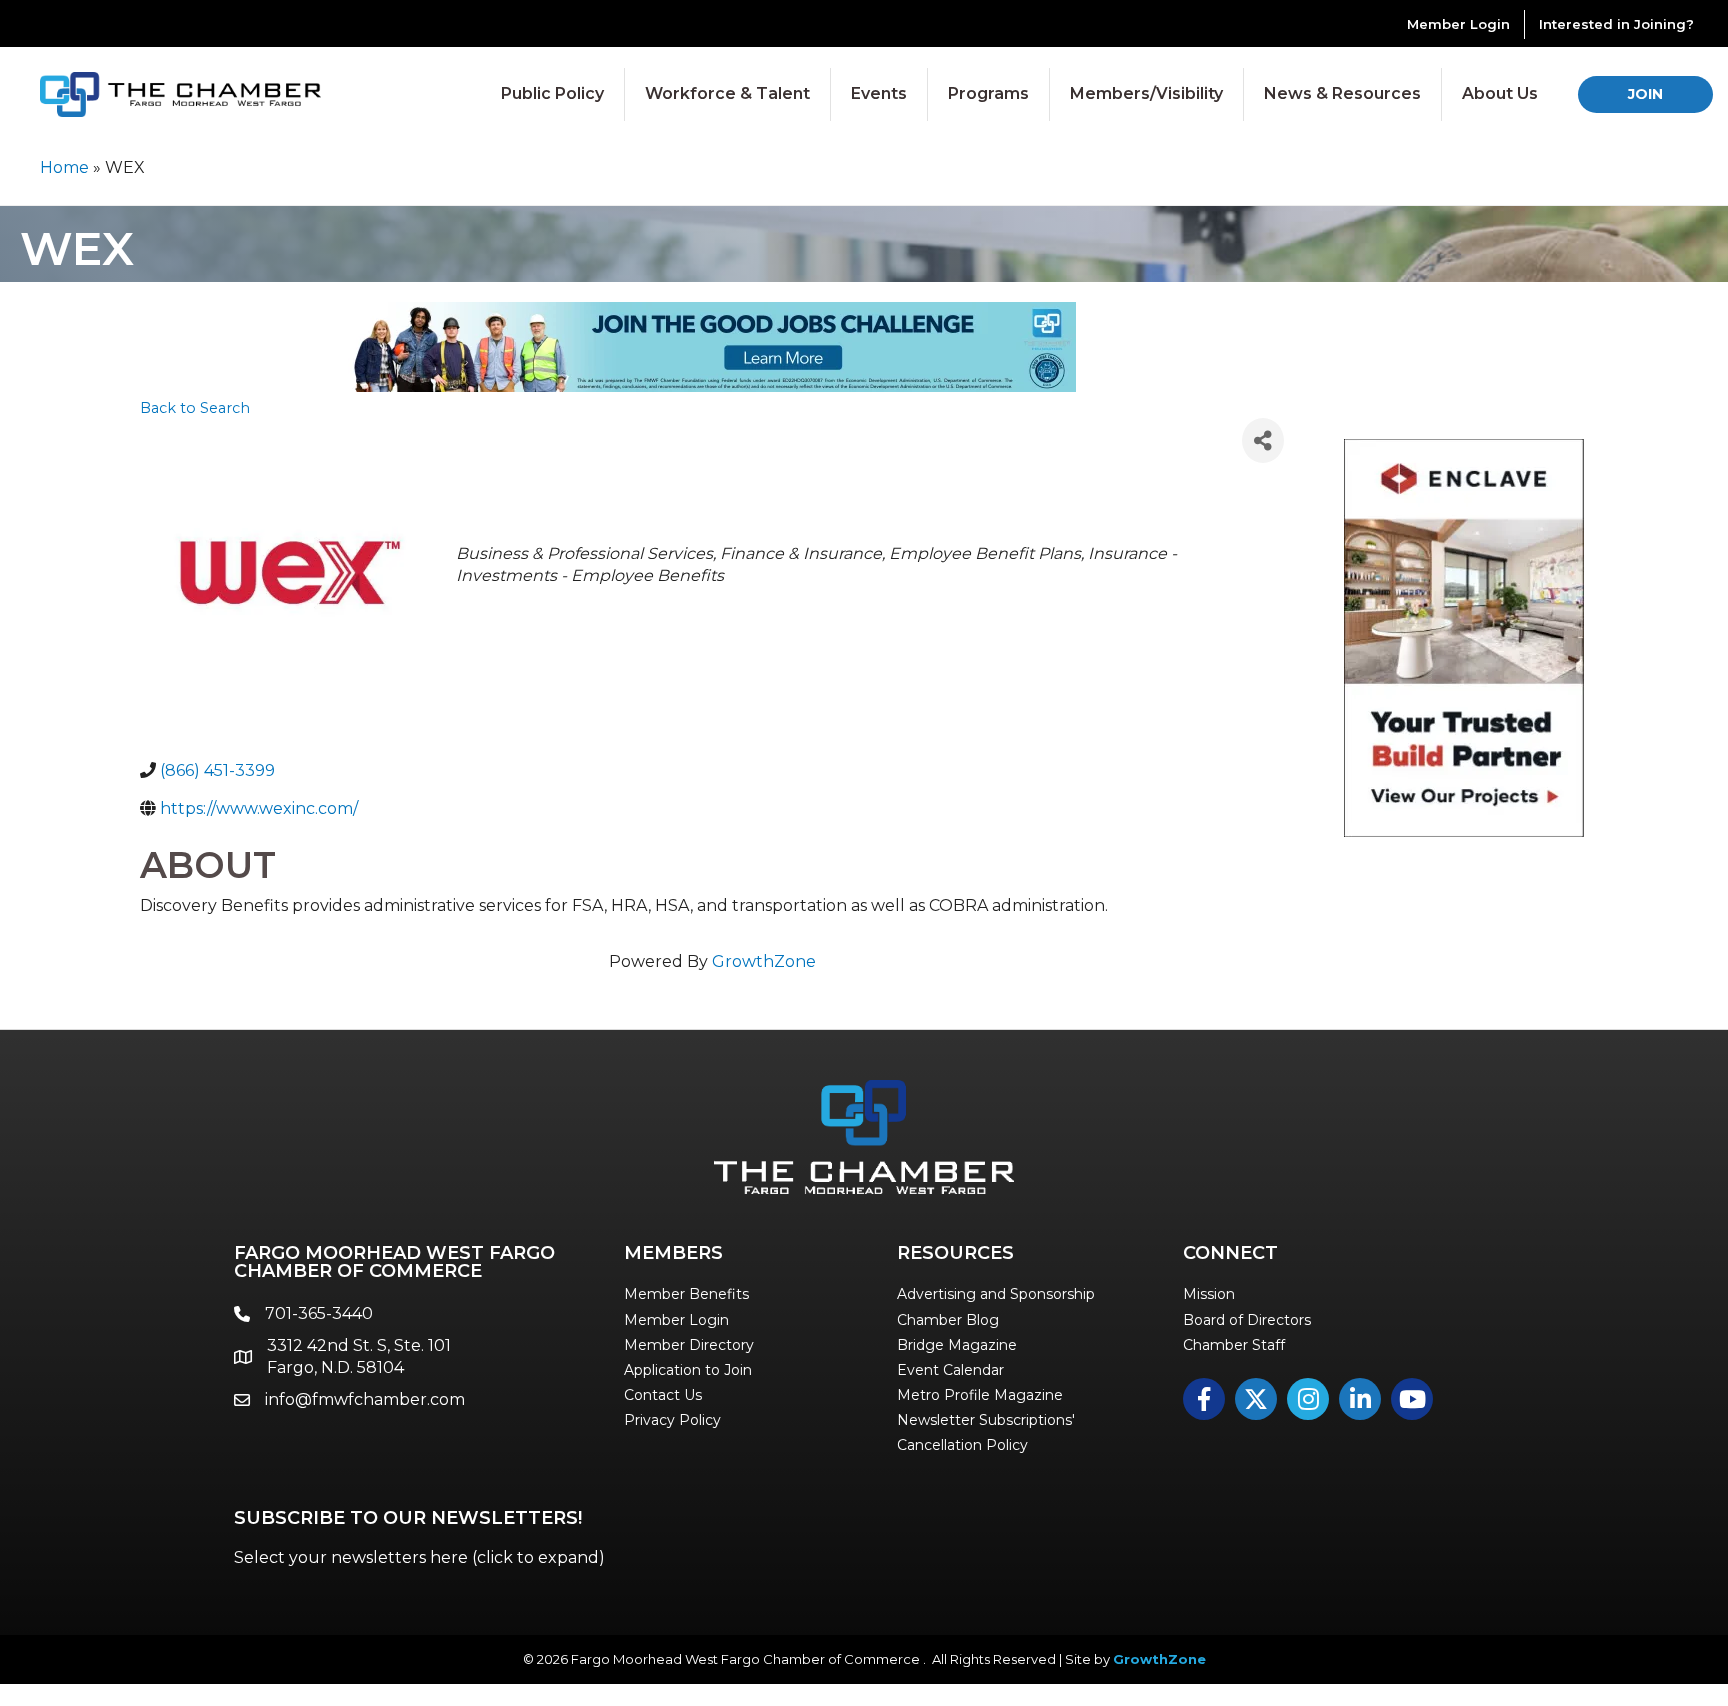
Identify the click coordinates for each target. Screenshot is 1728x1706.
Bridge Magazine (957, 1345)
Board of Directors (1247, 1320)
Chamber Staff (1234, 1345)
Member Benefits (686, 1294)
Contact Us (663, 1395)
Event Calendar (950, 1370)
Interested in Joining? (1616, 24)
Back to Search (195, 408)
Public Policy (552, 93)
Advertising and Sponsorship (996, 1294)
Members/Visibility (1146, 93)
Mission (1209, 1294)
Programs (988, 93)
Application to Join (688, 1370)
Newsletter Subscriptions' (986, 1420)
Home (64, 167)
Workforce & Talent (727, 93)
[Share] (1263, 440)
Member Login (1458, 24)
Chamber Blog (948, 1320)
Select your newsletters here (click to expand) (419, 1557)
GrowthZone (764, 961)
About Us (1500, 93)
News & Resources (1342, 93)
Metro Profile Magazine (980, 1395)
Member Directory (689, 1345)
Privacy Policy (672, 1420)
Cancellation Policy (962, 1445)
